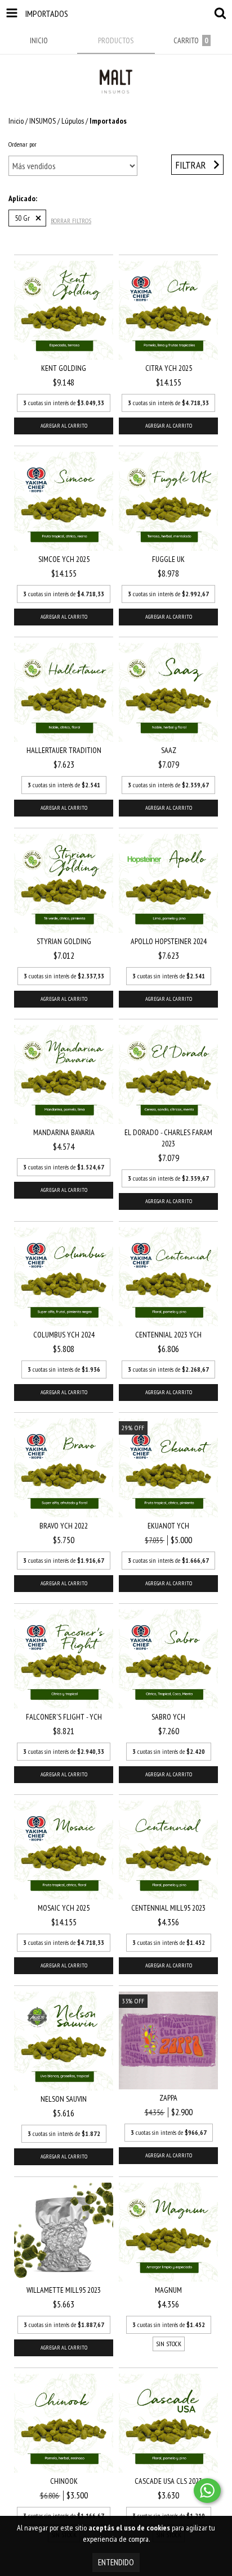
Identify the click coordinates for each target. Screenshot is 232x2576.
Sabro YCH (168, 1717)
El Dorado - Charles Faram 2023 (168, 1138)
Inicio (16, 121)
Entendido (116, 2562)
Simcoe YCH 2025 (64, 559)
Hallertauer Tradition (64, 750)
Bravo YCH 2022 (64, 1526)
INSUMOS (43, 121)
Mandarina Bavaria (64, 1132)
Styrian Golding (64, 941)
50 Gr (22, 218)
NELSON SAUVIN (64, 2099)
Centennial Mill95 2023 (168, 1908)
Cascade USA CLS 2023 (168, 2481)
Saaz (169, 750)
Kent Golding (64, 368)
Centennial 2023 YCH (168, 1335)
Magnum (168, 2290)
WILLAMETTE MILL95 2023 (64, 2290)
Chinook (64, 2481)
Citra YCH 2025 (169, 368)
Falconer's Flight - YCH (64, 1717)
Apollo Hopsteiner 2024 (169, 941)
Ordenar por (23, 144)
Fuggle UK (168, 559)
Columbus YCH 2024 (64, 1335)
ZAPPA (168, 2098)
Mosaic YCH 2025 (64, 1908)
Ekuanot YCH (168, 1526)
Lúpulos (73, 121)
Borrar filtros (71, 221)
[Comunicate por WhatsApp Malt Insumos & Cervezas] (207, 2491)
